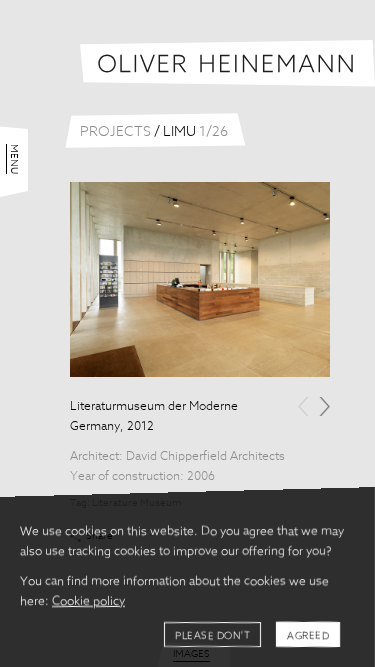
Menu (14, 159)
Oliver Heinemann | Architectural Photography (227, 63)
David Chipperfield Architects (205, 457)
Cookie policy (88, 602)
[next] (324, 406)
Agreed (308, 636)
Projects (115, 132)
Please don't (212, 636)
